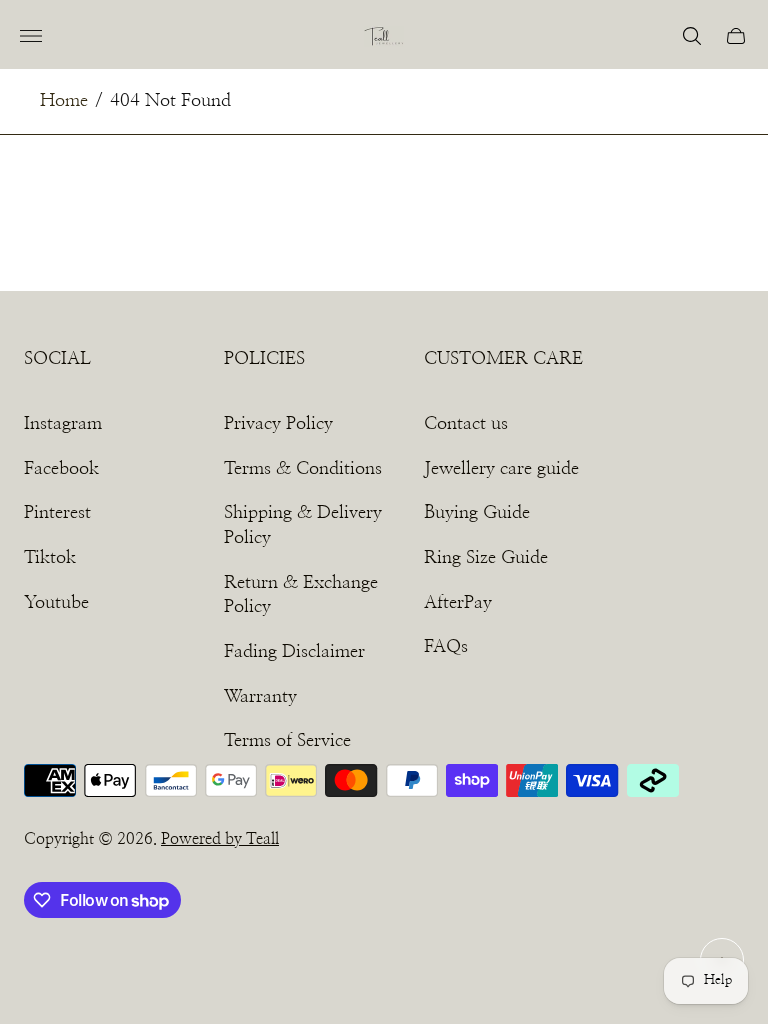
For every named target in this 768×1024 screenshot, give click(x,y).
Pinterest (57, 513)
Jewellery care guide (501, 469)
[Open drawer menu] (31, 36)
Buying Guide (477, 513)
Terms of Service (287, 741)
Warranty (260, 697)
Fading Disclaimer (294, 652)
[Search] (692, 36)
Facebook (61, 469)
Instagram (63, 424)
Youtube (56, 603)
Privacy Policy (278, 424)
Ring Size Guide (486, 558)
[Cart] (736, 36)
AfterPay (458, 603)
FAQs (446, 647)
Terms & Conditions (303, 469)
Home (64, 101)
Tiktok (50, 558)
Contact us (466, 424)
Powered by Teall (220, 839)
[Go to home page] (384, 36)
